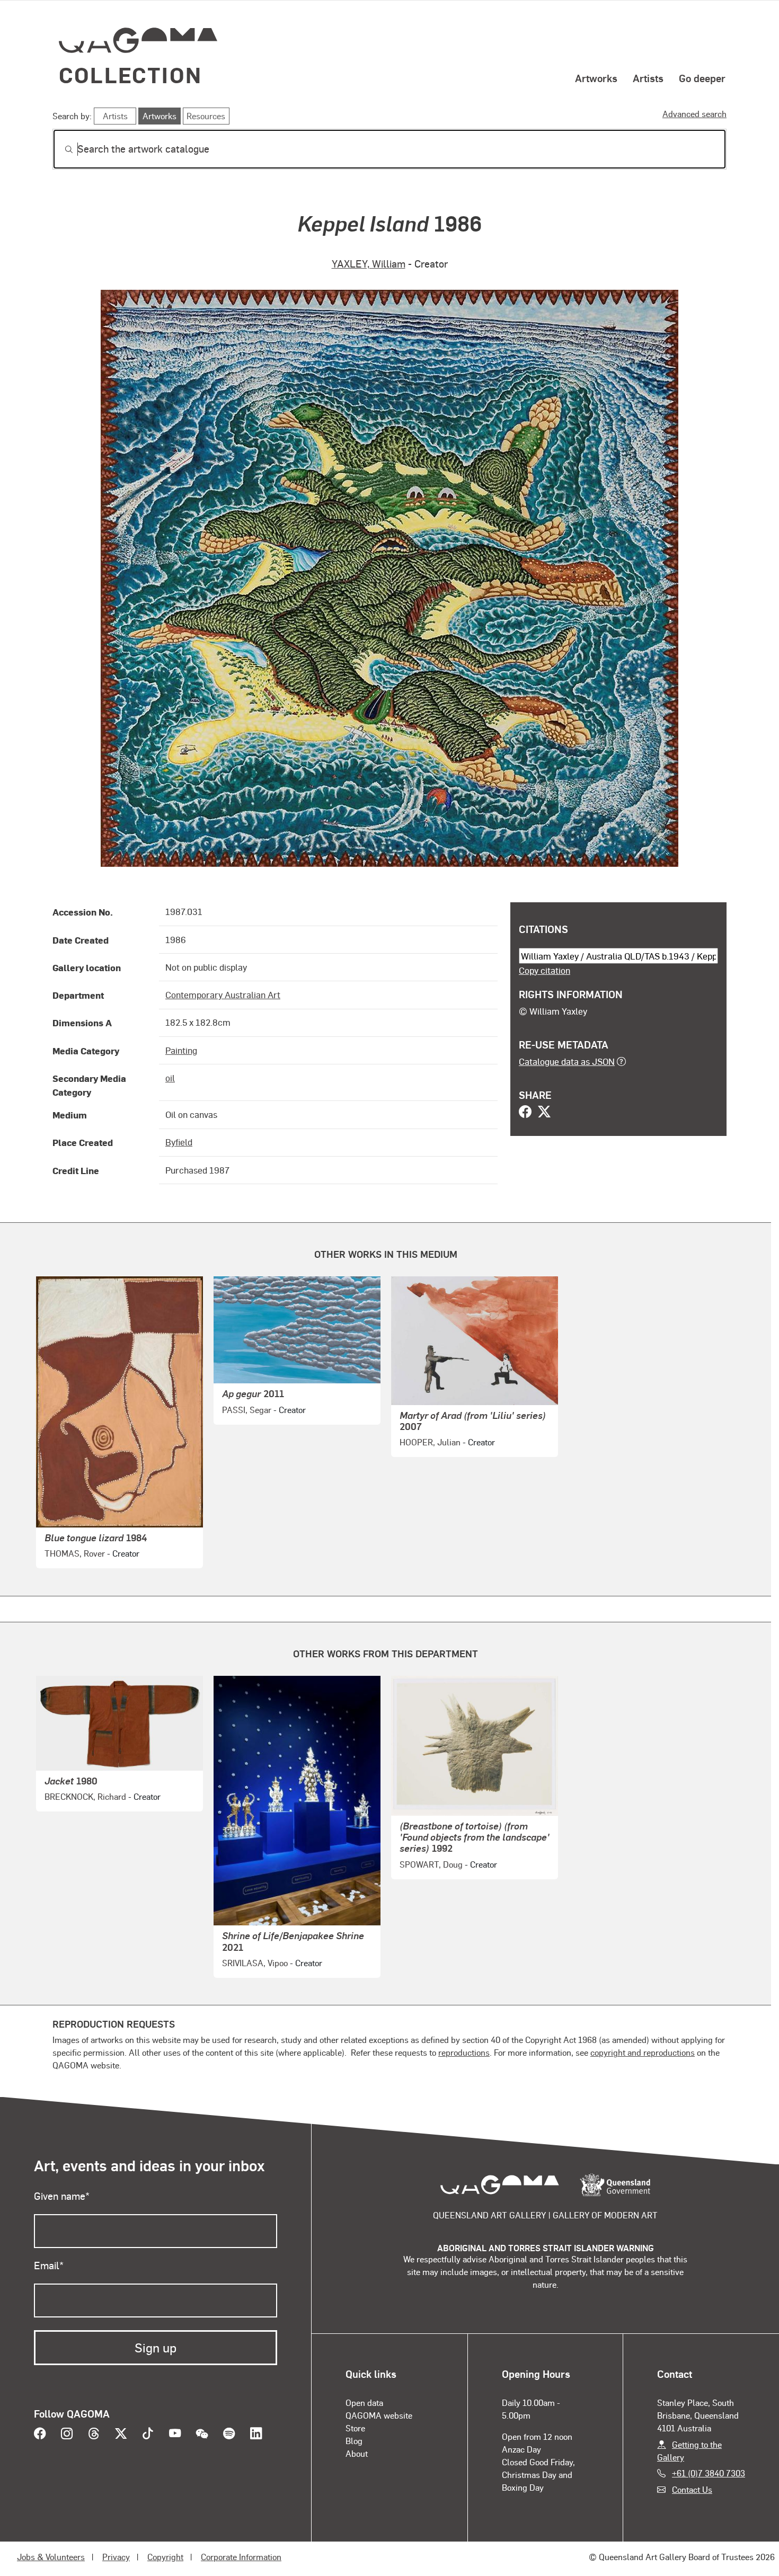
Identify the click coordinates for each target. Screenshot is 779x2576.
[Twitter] (544, 1113)
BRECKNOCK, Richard (85, 1796)
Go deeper (702, 78)
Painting (181, 1050)
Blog (354, 2441)
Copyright (165, 2557)
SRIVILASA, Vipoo (255, 1963)
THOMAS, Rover (75, 1553)
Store (355, 2428)
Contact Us (692, 2489)
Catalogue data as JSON (567, 1061)
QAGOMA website (379, 2415)
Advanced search (694, 114)
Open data (364, 2402)
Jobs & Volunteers (51, 2557)
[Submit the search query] (60, 149)
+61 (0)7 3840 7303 (709, 2473)
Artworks (596, 78)
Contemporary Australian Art (223, 994)
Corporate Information (241, 2557)
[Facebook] (525, 1113)
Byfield (179, 1142)
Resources (206, 116)
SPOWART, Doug (431, 1864)
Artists (648, 78)
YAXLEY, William (369, 264)
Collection (130, 74)
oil (170, 1078)
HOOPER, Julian (430, 1442)
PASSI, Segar (247, 1410)
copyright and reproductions (643, 2052)
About (357, 2453)
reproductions (464, 2052)
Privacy (116, 2557)
